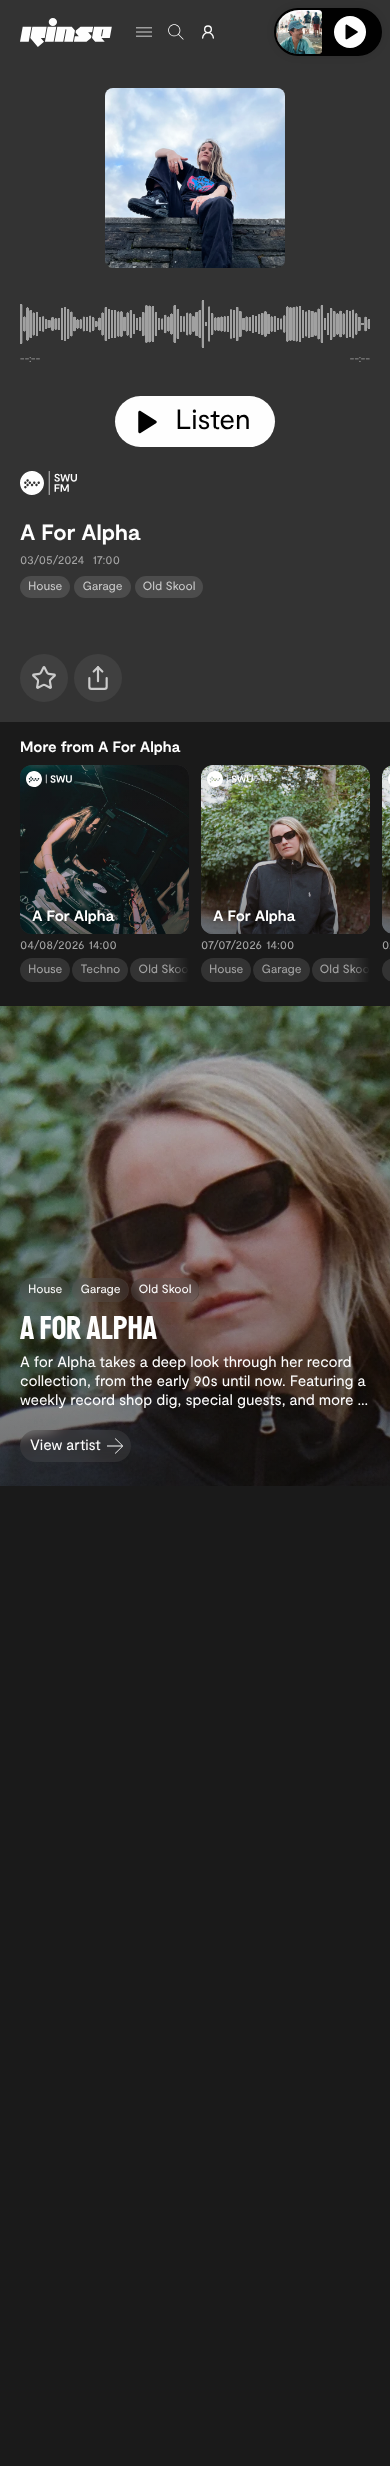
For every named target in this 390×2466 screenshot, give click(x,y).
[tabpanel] (195, 328)
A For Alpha (80, 532)
